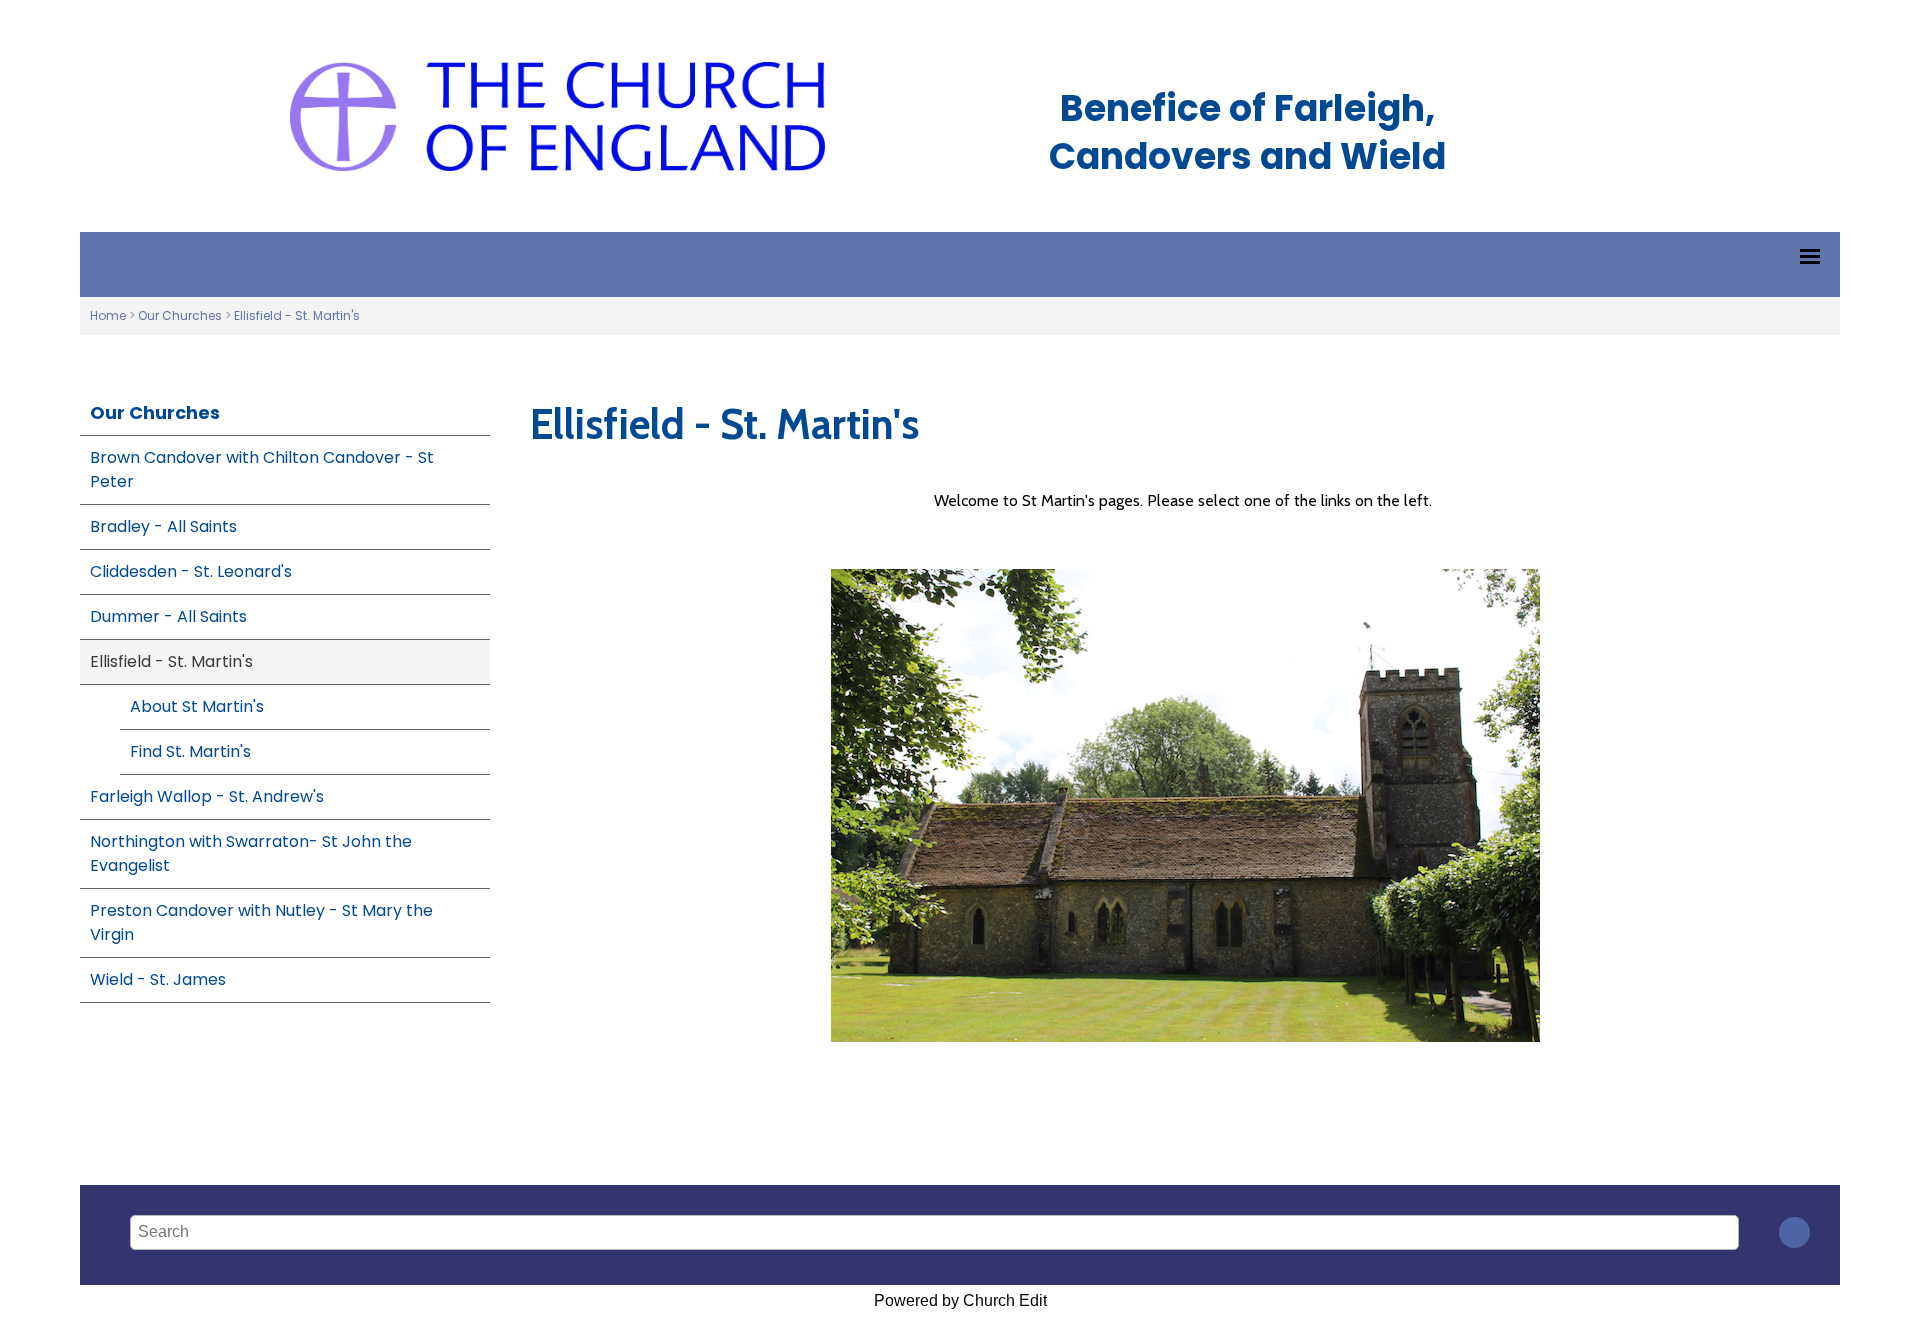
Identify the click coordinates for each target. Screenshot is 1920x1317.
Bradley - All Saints (163, 526)
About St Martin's (197, 706)
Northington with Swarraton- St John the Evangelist (251, 853)
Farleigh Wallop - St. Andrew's (207, 796)
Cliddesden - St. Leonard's (191, 571)
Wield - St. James (158, 979)
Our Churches (180, 315)
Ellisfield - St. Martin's (297, 315)
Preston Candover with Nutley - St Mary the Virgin (261, 922)
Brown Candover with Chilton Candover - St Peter (262, 469)
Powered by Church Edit (960, 1300)
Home (108, 315)
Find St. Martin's (190, 751)
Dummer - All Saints (168, 616)
